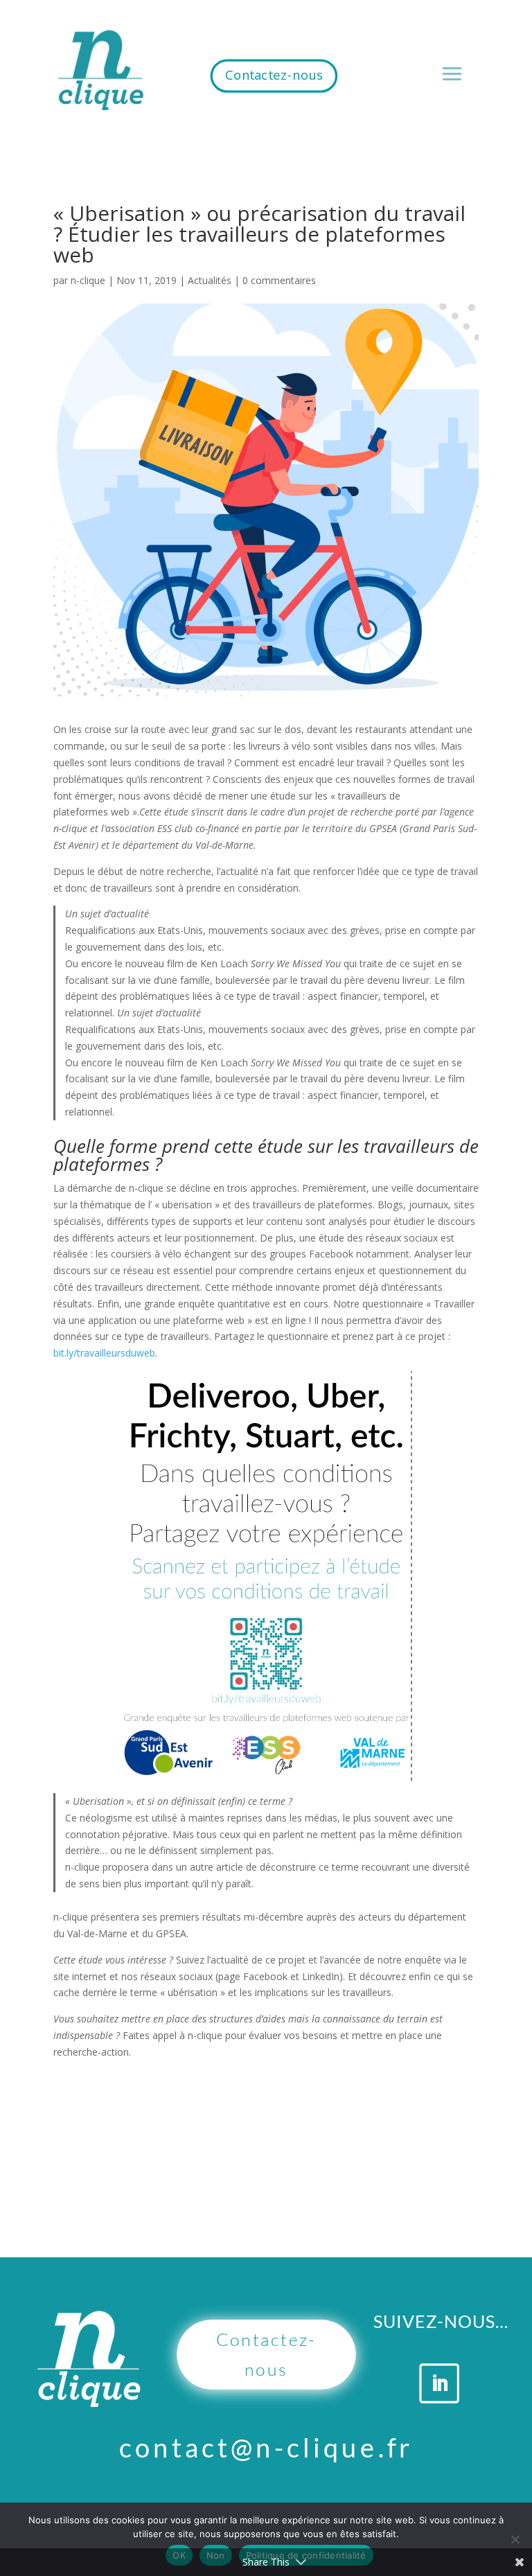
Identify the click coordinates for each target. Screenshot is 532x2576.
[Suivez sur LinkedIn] (440, 2383)
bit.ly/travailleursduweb (104, 1353)
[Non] (515, 2539)
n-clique (88, 280)
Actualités (210, 280)
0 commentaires (279, 280)
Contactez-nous (274, 75)
